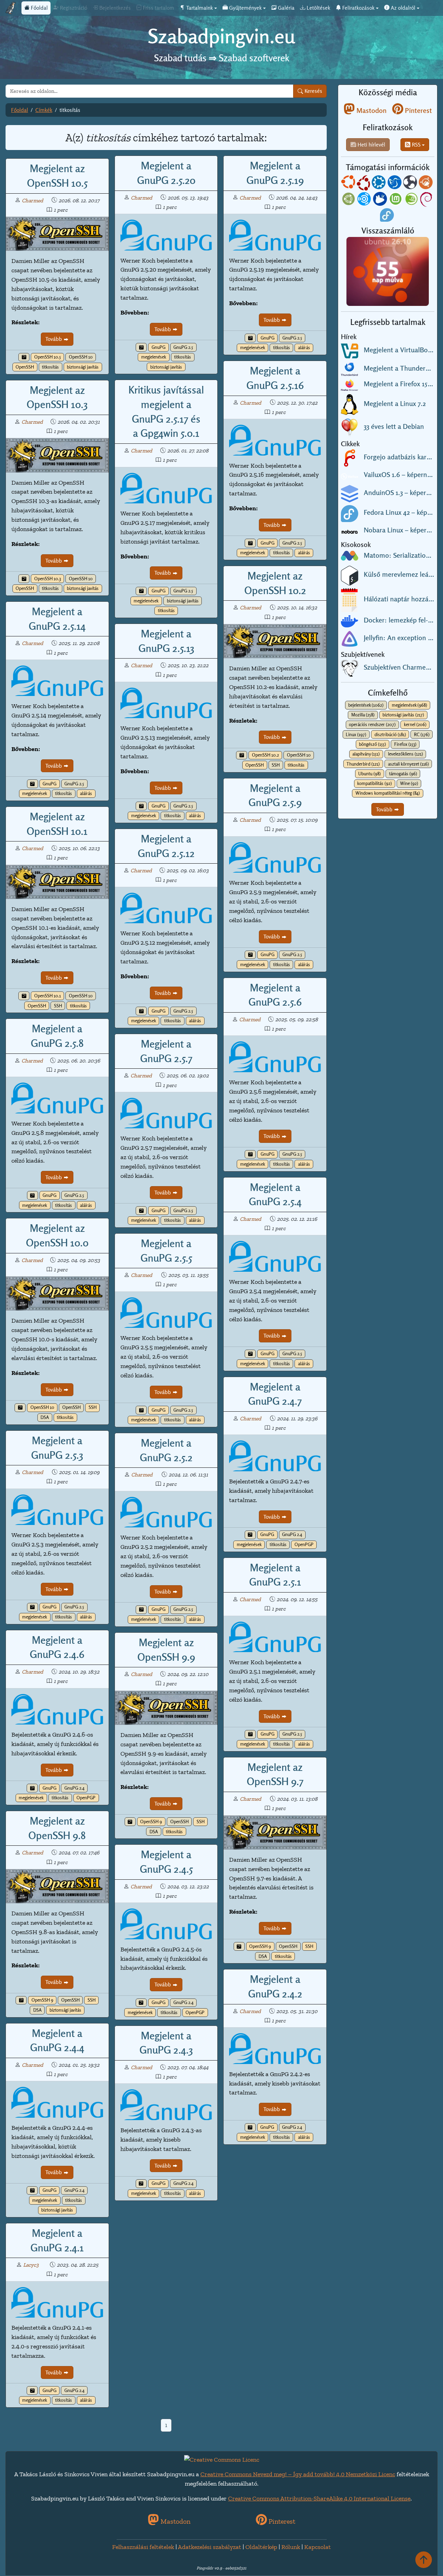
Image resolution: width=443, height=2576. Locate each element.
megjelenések (154, 357)
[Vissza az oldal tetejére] (424, 2560)
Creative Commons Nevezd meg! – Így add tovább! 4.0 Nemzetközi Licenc (298, 2474)
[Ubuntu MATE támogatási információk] (349, 200)
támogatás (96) (403, 774)
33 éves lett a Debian (394, 426)
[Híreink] (24, 357)
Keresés (313, 91)
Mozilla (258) (363, 715)
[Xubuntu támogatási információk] (381, 200)
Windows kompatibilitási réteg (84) (388, 793)
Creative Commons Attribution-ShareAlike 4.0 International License (319, 2498)
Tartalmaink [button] (199, 8)
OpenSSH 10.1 (48, 996)
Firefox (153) (405, 744)
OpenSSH (25, 367)
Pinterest (418, 111)
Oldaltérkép (261, 2547)
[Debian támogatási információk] (427, 200)
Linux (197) (356, 735)
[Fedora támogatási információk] (388, 216)
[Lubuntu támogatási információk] (395, 184)
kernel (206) (415, 725)
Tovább (54, 339)
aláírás (304, 348)
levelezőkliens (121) (405, 754)
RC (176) (422, 735)
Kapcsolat (318, 2547)
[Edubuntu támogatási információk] (364, 184)
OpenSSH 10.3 (48, 579)
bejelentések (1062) (366, 705)
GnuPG (159, 347)
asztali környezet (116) (408, 764)
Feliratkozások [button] (358, 8)
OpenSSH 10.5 (48, 357)
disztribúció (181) (390, 735)
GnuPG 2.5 (183, 347)
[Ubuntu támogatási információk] (349, 184)
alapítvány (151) (366, 754)
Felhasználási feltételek (143, 2547)
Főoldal (39, 8)
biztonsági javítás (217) (403, 715)
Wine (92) (409, 783)
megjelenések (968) (409, 705)
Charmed (33, 200)
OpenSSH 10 (81, 357)
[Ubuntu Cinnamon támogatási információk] (426, 184)
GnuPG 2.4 (292, 1534)
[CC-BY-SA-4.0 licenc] (222, 2459)
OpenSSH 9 (151, 1822)
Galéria (286, 8)
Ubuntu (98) (369, 774)
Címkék (44, 110)
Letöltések (318, 8)
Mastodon (371, 111)
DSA (45, 1417)
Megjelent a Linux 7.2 (395, 404)
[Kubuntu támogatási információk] (379, 184)
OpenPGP (304, 1545)
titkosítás (50, 367)
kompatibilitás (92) (374, 783)
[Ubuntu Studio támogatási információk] (365, 200)
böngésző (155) (372, 744)
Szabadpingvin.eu (221, 36)
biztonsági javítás (83, 367)
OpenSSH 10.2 (265, 755)
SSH (276, 765)
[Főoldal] (11, 8)
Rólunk (291, 2547)
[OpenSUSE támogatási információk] (412, 200)
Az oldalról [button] (402, 8)
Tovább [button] (385, 809)
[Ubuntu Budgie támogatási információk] (411, 184)
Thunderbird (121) (363, 764)
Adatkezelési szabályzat (210, 2547)
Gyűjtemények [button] (245, 8)
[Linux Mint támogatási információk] (396, 200)
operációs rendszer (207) (372, 725)
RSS (415, 145)
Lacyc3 (31, 2265)
